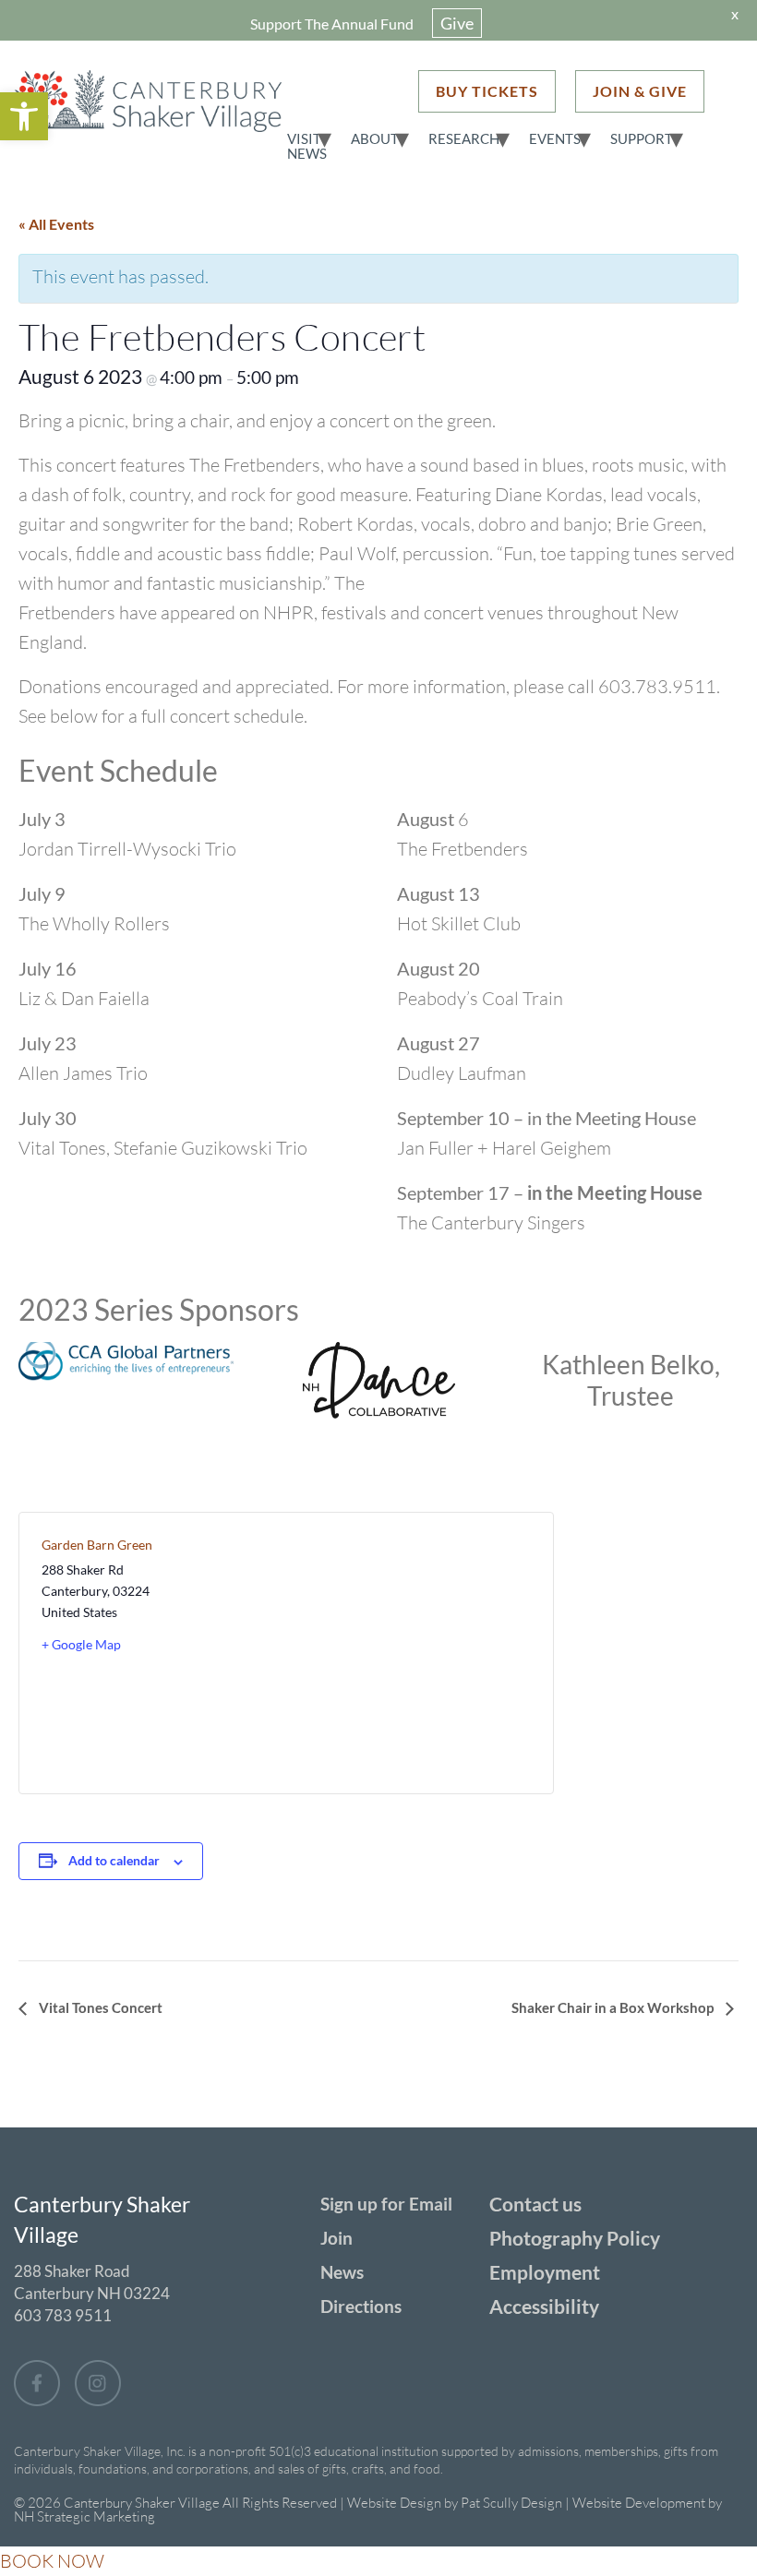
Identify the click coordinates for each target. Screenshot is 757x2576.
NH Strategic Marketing (84, 2516)
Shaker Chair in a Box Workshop (614, 2007)
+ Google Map (81, 1644)
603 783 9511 (63, 2315)
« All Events (56, 224)
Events (555, 138)
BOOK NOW (52, 2561)
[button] (24, 116)
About (375, 138)
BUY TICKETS (487, 91)
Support (642, 138)
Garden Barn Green (97, 1545)
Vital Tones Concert (99, 2007)
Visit (304, 138)
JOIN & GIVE (640, 91)
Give (457, 23)
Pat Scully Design (511, 2503)
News (307, 153)
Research (464, 138)
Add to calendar (114, 1860)
